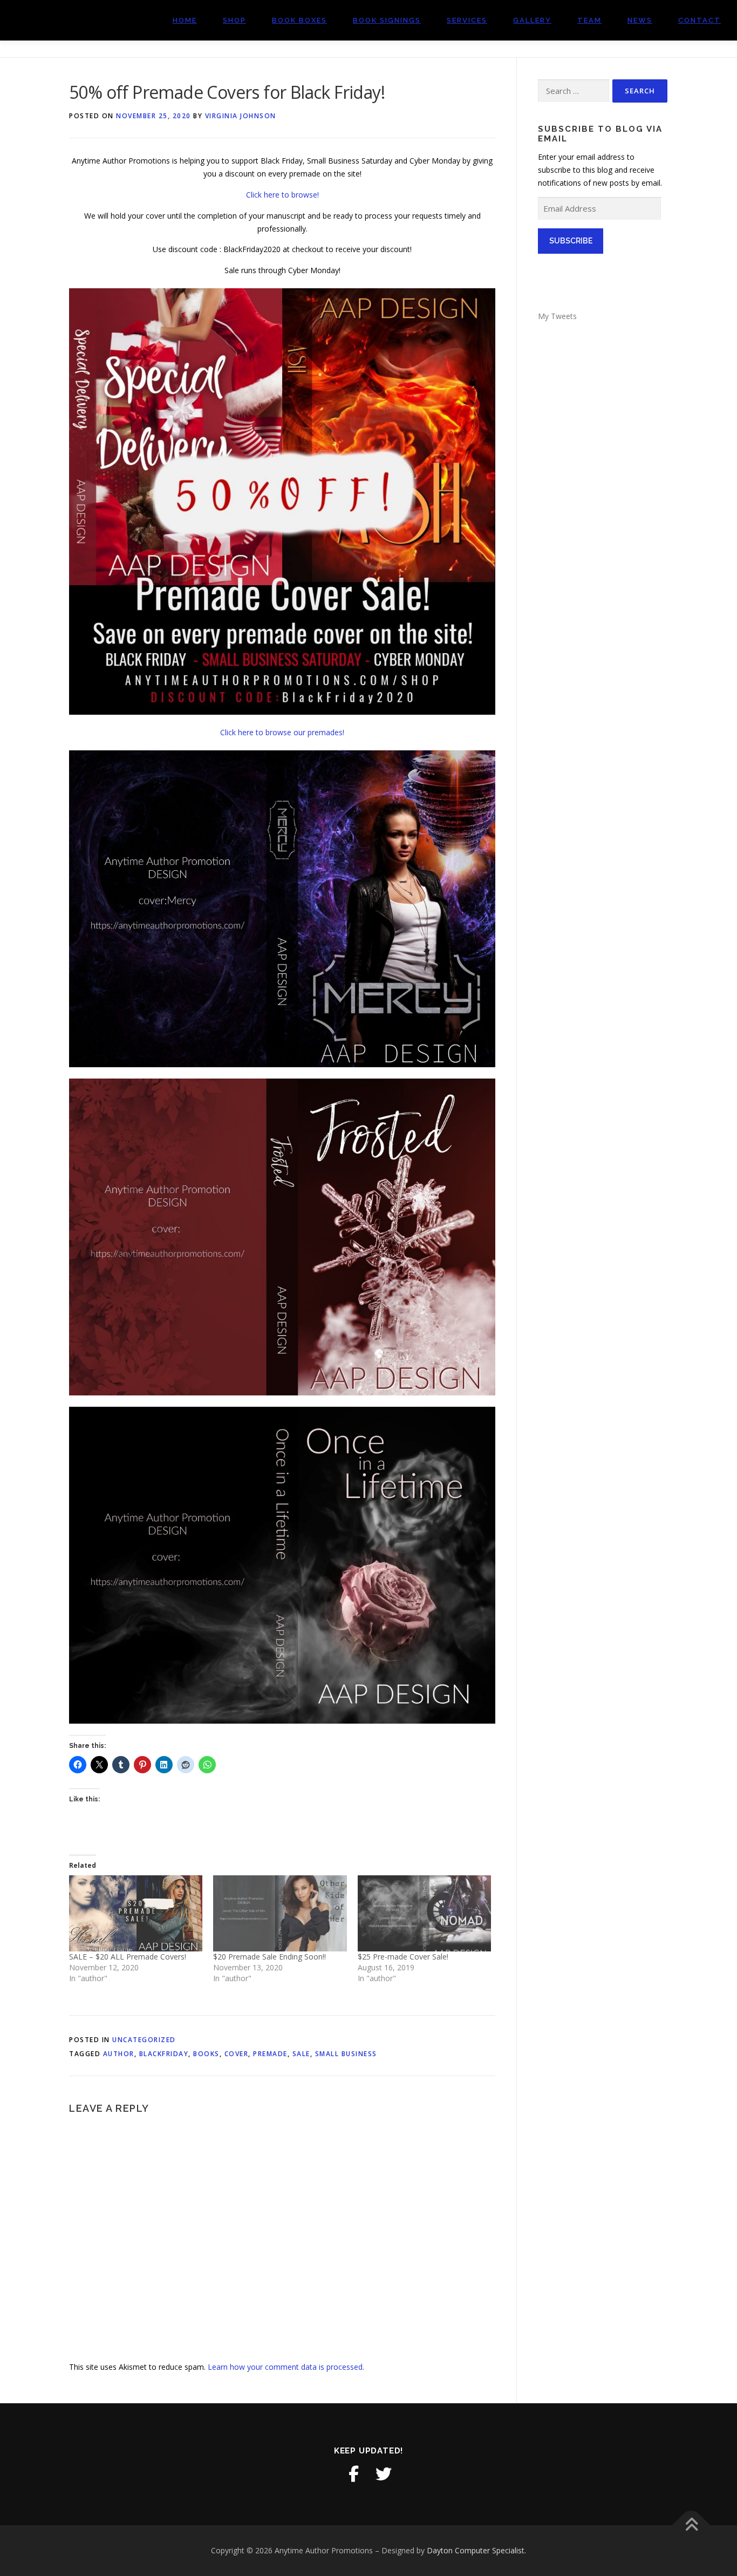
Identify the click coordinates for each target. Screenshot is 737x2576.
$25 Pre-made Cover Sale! (403, 1957)
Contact (700, 20)
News (640, 20)
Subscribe (571, 241)
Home (185, 20)
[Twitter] (384, 2474)
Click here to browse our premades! (282, 732)
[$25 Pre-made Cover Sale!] (424, 1913)
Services (467, 20)
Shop (234, 20)
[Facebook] (353, 2474)
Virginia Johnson (241, 116)
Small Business (346, 2054)
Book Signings (387, 20)
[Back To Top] (691, 2526)
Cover (237, 2054)
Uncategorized (144, 2040)
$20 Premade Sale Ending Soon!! (269, 1957)
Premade (270, 2054)
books (206, 2054)
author (119, 2054)
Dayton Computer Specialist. (476, 2550)
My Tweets (557, 316)
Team (589, 20)
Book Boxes (299, 20)
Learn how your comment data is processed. (286, 2367)
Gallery (532, 20)
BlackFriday (164, 2054)
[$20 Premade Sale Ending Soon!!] (280, 1913)
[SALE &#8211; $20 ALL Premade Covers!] (136, 1913)
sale (301, 2054)
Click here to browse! (282, 195)
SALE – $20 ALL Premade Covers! (128, 1957)
